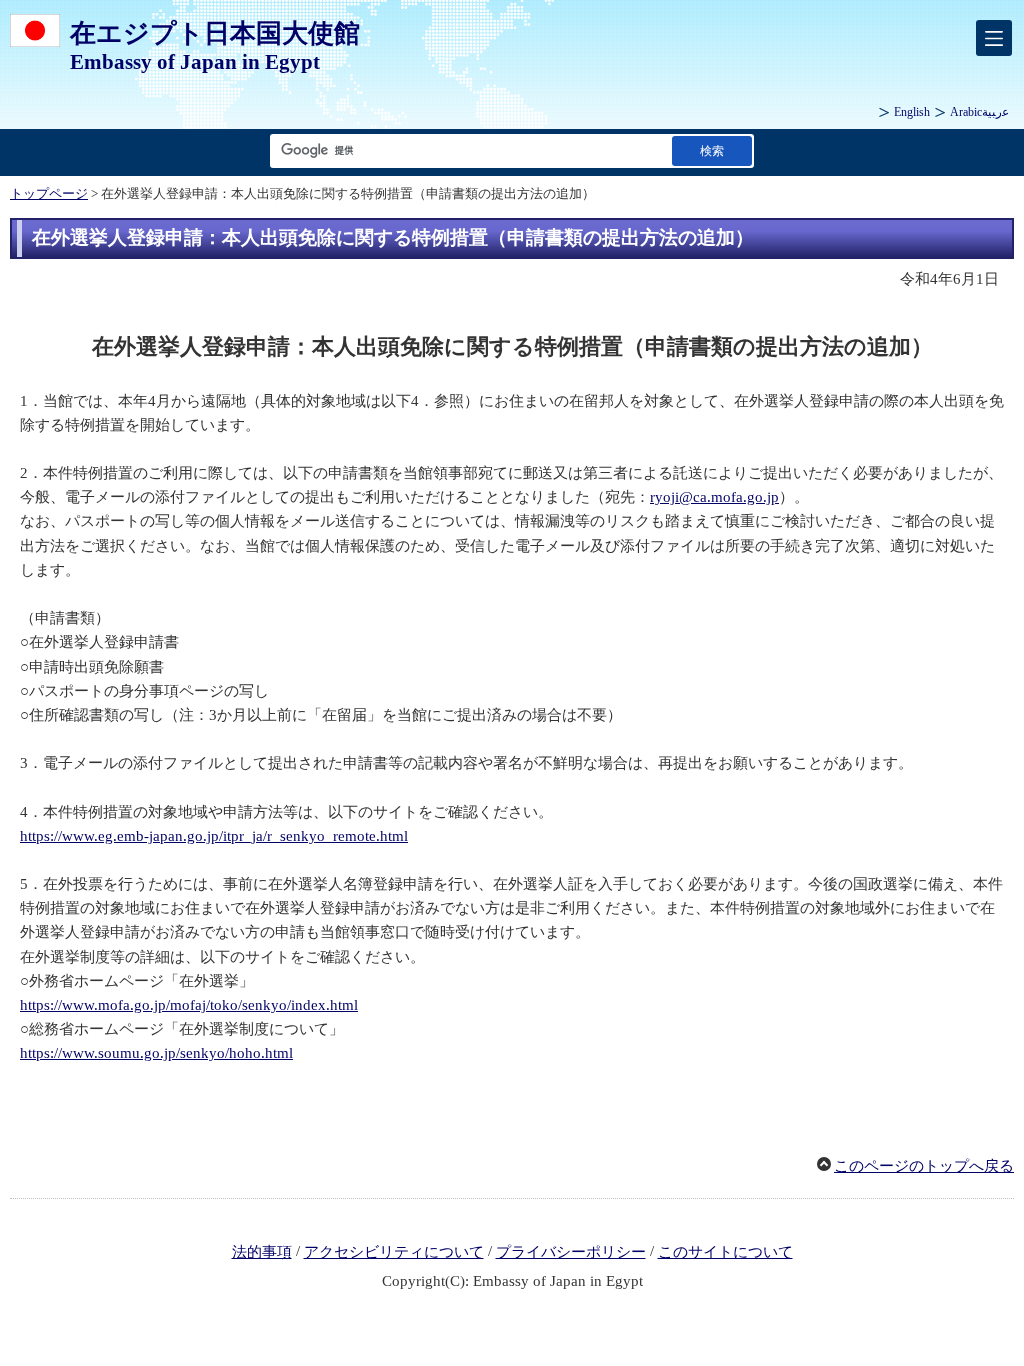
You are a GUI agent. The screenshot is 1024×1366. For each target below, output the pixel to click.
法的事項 (262, 1252)
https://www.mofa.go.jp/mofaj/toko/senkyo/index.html (189, 1005)
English (912, 112)
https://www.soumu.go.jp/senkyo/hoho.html (156, 1053)
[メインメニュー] (994, 38)
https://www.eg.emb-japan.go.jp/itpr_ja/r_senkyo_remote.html (214, 836)
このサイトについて (725, 1252)
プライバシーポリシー (571, 1252)
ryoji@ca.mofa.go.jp (714, 497)
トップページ (49, 194)
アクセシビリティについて (394, 1252)
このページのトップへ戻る (924, 1166)
